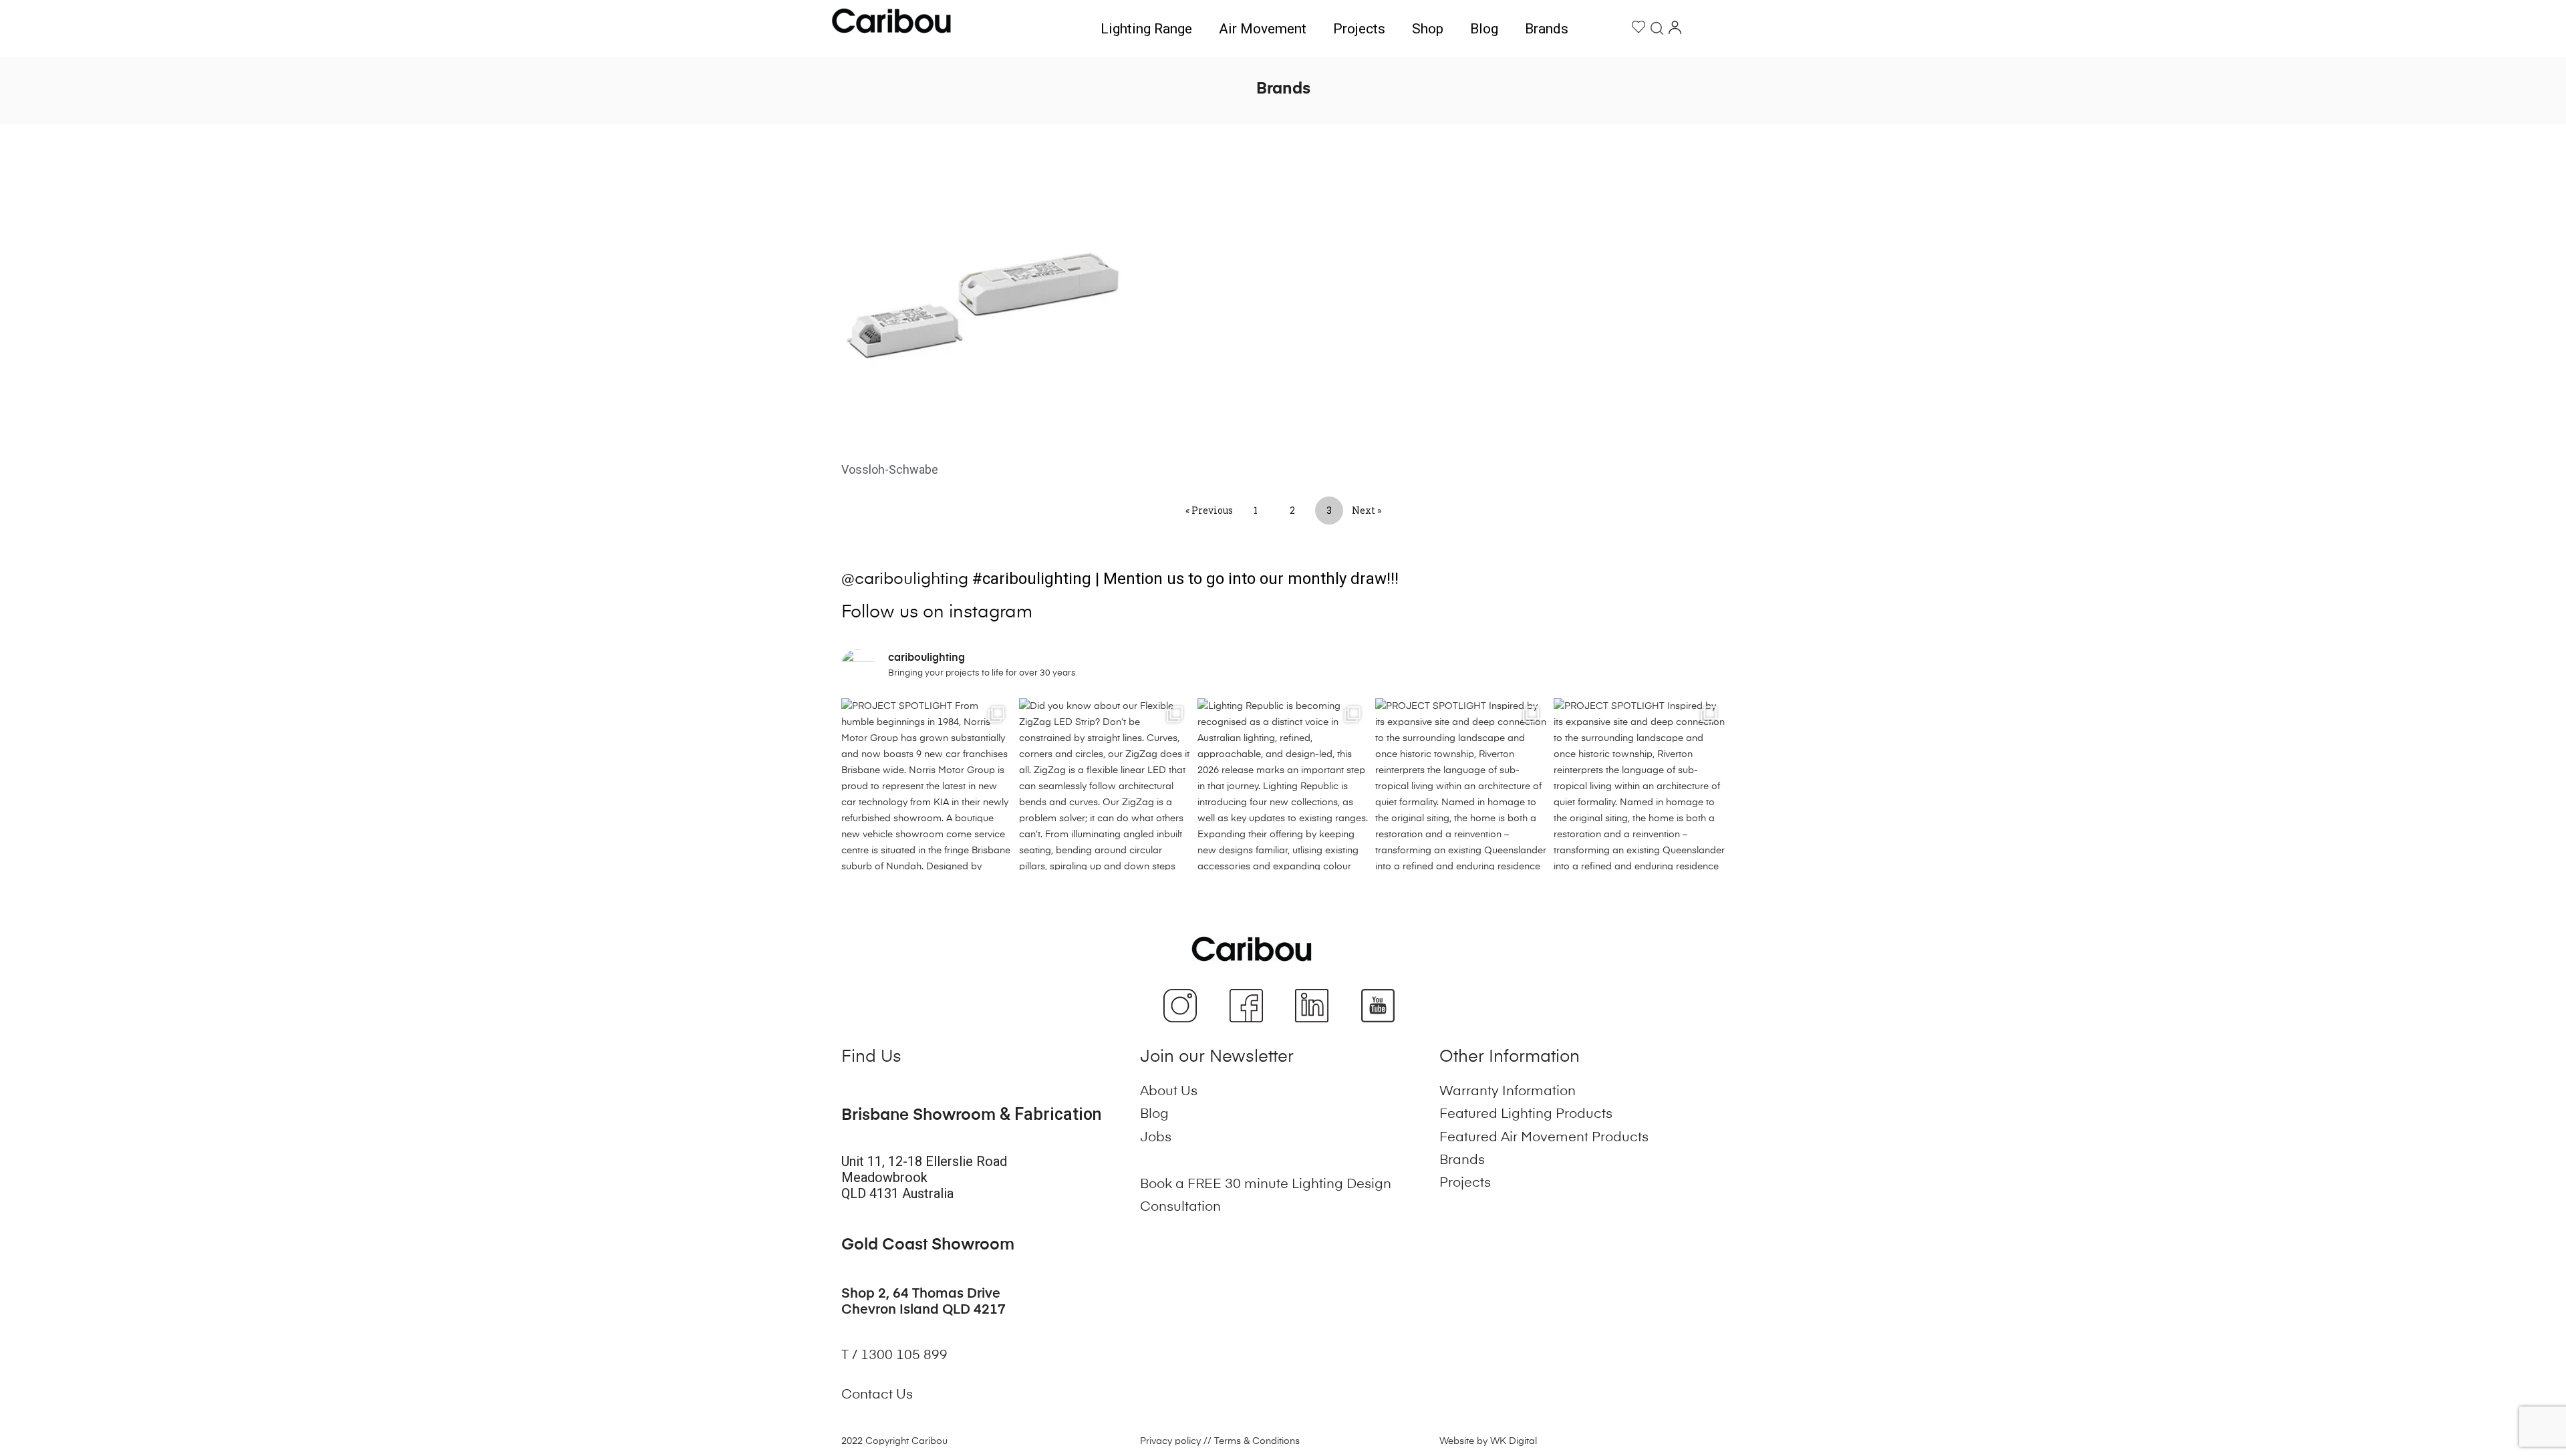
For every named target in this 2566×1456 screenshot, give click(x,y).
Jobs (1156, 1138)
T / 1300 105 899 (896, 1356)
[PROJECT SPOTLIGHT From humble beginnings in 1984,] (927, 784)
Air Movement (1263, 29)
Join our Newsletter (1217, 1057)
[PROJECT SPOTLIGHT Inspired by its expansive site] (1461, 784)
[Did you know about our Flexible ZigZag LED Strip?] (1105, 784)
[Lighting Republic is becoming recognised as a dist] (1283, 784)
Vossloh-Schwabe (890, 469)
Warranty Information (1508, 1092)
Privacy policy (1170, 1441)
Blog (1484, 29)
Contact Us (877, 1395)
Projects (1359, 29)
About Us (1169, 1092)
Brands (1547, 29)
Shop (1428, 29)
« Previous (1209, 510)
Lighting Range (1146, 29)
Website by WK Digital (1488, 1441)
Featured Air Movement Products (1544, 1138)
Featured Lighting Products (1526, 1115)
